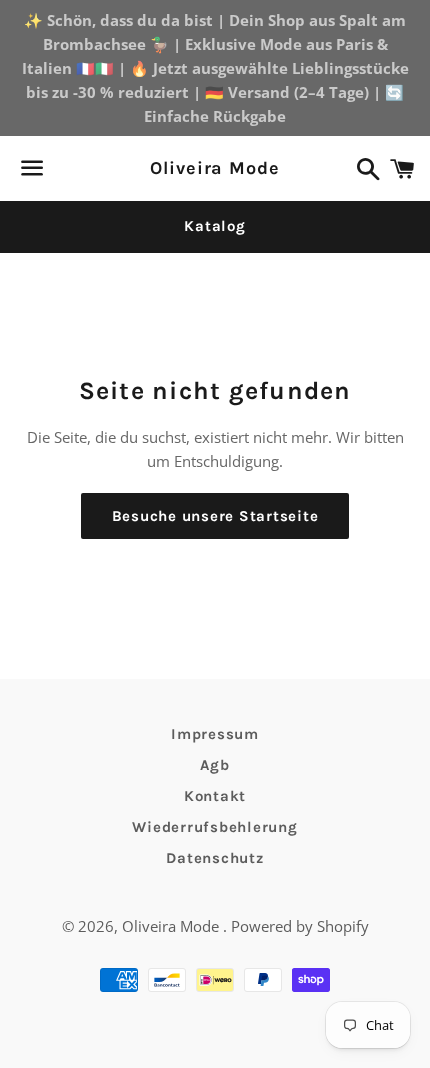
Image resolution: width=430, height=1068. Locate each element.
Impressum (215, 734)
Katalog (214, 226)
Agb (214, 765)
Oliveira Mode (215, 168)
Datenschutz (214, 858)
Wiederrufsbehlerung (214, 827)
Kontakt (215, 796)
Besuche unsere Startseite (215, 516)
